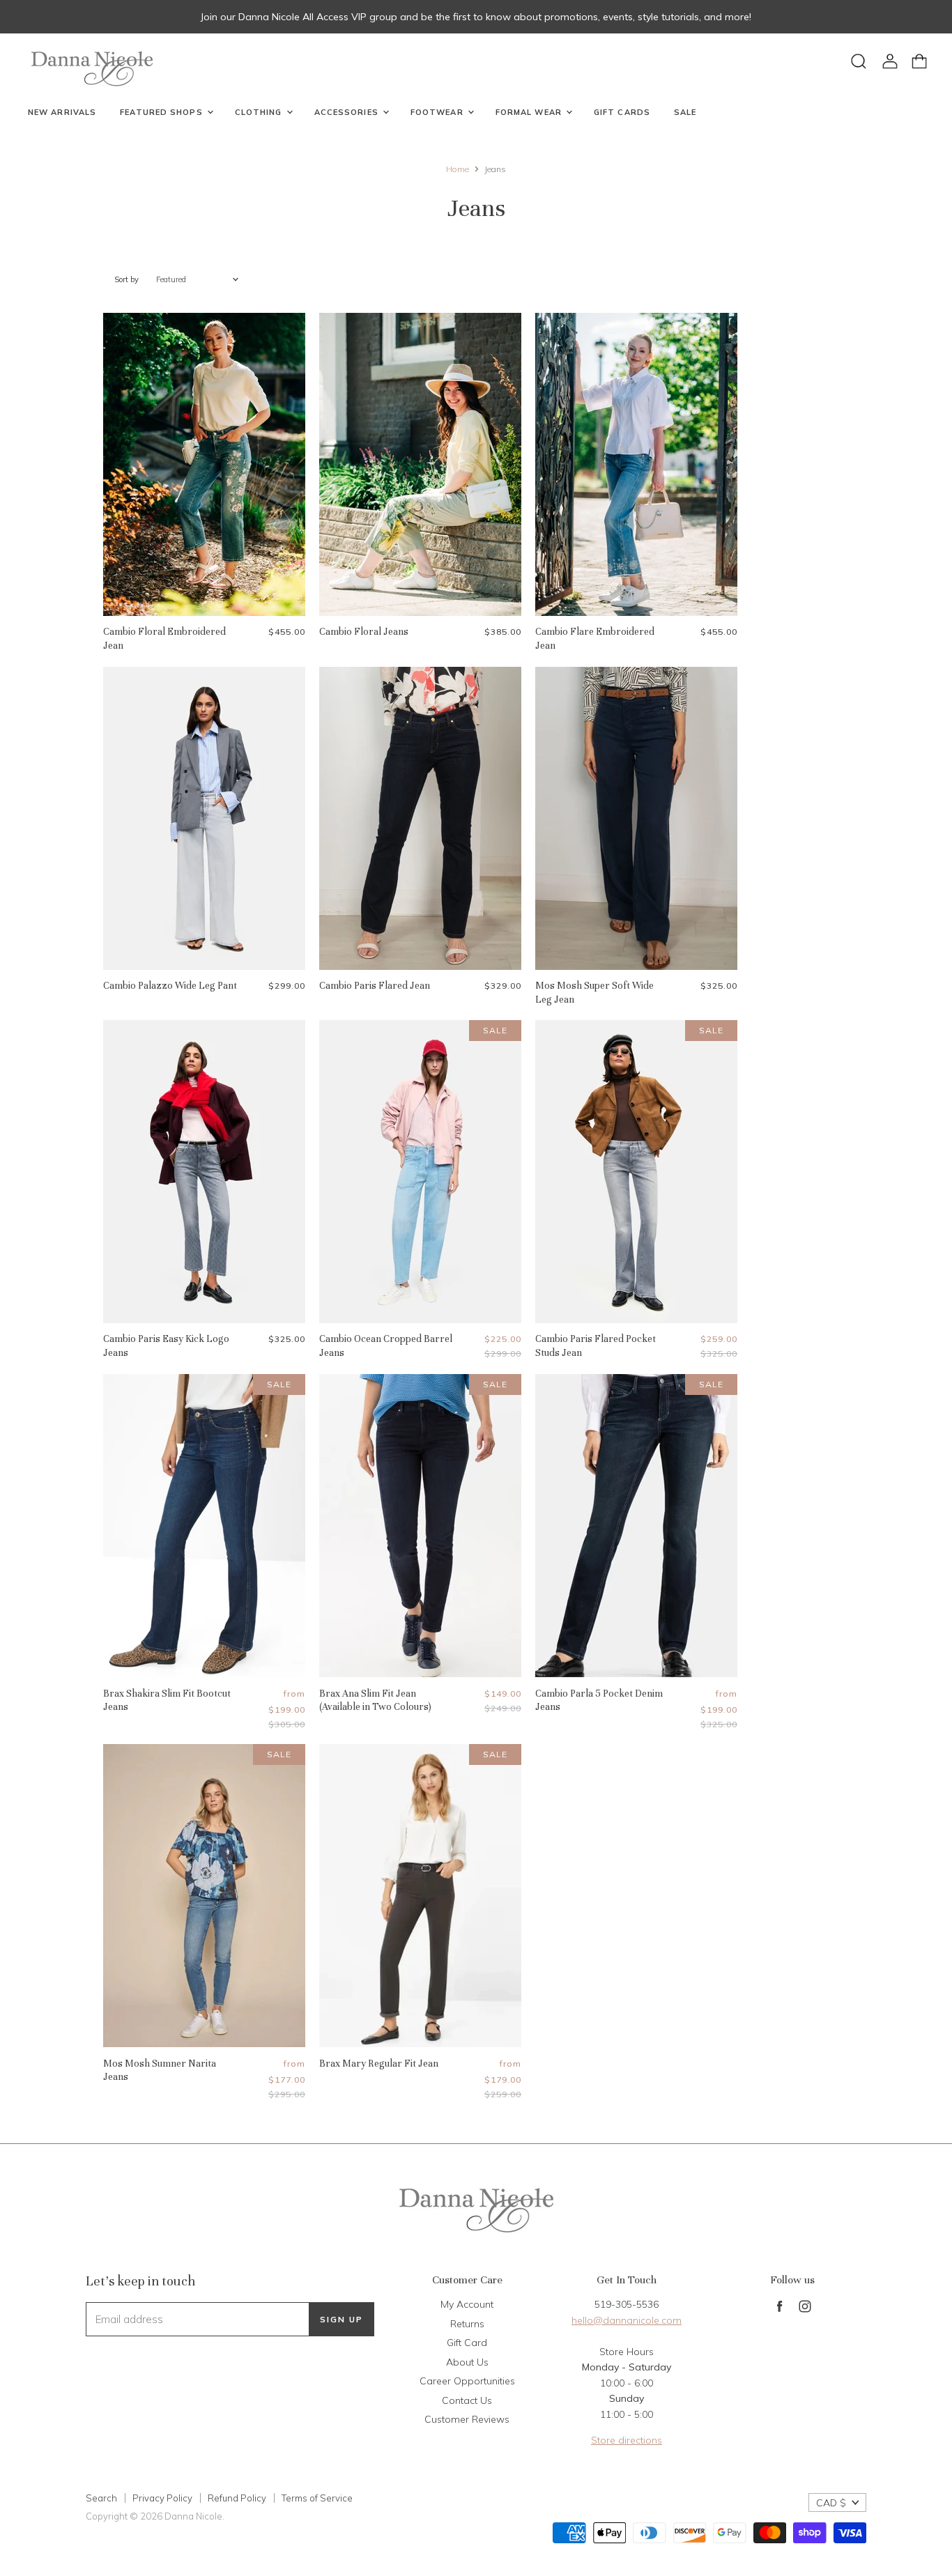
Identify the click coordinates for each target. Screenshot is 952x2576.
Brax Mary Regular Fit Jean (379, 2064)
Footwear (438, 112)
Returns (467, 2324)
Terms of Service (317, 2498)
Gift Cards (622, 112)
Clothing (260, 112)
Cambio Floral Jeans (364, 632)
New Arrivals (62, 112)
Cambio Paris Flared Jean (375, 986)
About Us (467, 2362)
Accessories (348, 112)
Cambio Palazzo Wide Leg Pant (170, 986)
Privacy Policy (162, 2498)
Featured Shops (163, 112)
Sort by (126, 280)
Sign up (341, 2319)
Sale (685, 112)
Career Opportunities (467, 2381)
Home (458, 169)
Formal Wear (530, 112)
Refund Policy (237, 2498)
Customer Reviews (467, 2419)
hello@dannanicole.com (627, 2320)
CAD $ (831, 2503)
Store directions (627, 2440)
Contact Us (467, 2400)
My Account (467, 2304)
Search (101, 2498)
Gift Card (467, 2343)
